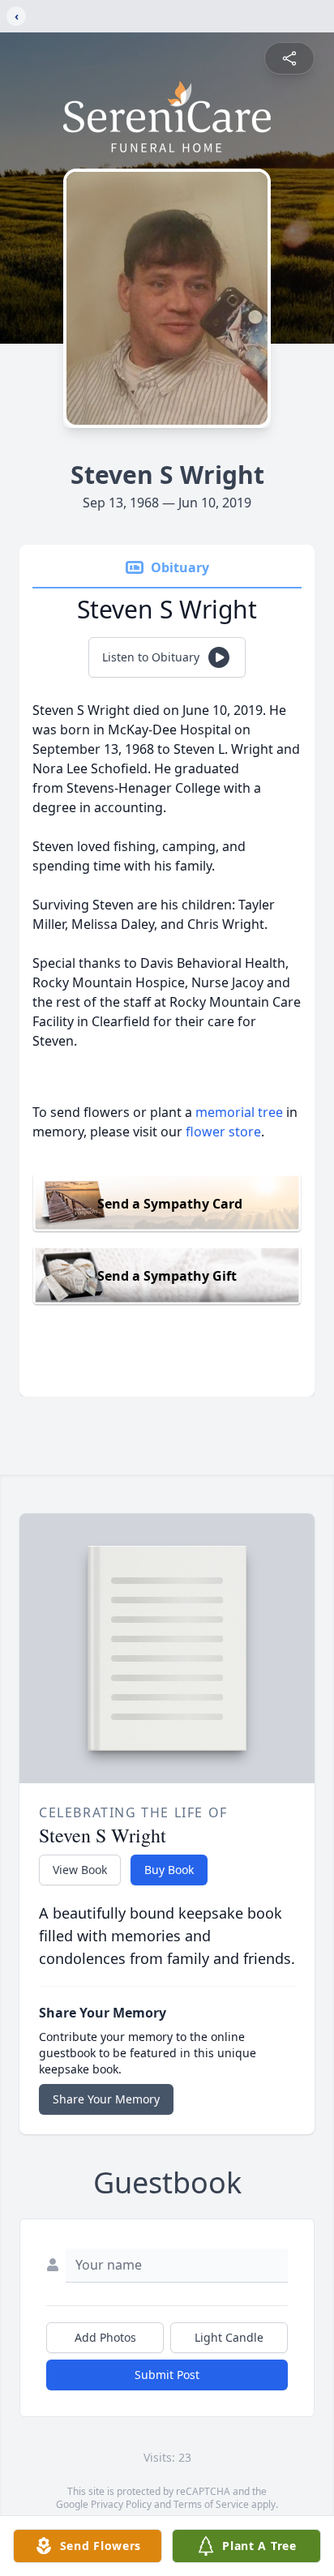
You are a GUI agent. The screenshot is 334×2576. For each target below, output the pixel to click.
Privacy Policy (121, 2504)
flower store (223, 1132)
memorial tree (239, 1112)
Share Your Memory (106, 2099)
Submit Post (167, 2375)
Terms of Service (211, 2504)
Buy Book (169, 1870)
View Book (80, 1870)
